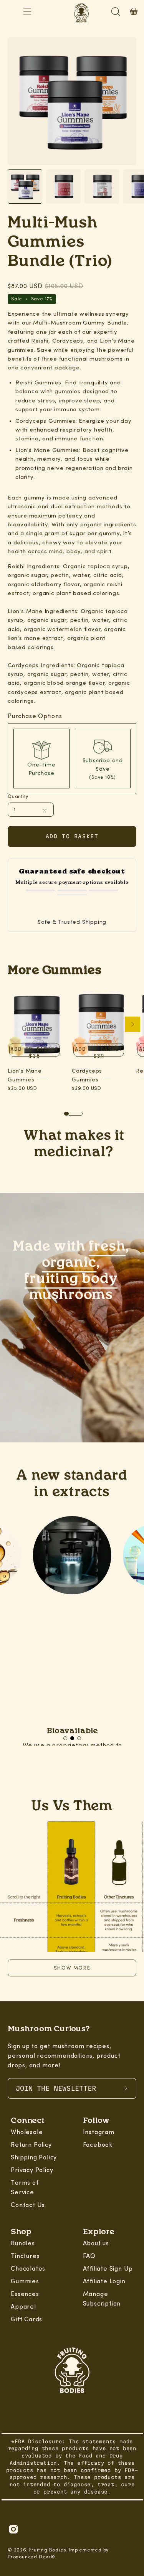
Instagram (99, 2132)
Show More (72, 1968)
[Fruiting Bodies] (72, 2372)
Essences (25, 2294)
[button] (65, 1738)
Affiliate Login (104, 2281)
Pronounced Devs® (31, 2557)
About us (96, 2243)
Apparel (23, 2307)
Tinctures (25, 2256)
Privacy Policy (32, 2170)
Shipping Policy (34, 2157)
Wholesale (27, 2132)
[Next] (132, 1024)
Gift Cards (26, 2319)
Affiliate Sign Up (108, 2269)
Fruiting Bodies (47, 2550)
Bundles (23, 2243)
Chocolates (28, 2269)
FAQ (89, 2256)
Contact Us (28, 2205)
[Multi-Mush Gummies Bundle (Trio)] (25, 186)
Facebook (98, 2145)
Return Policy (31, 2145)
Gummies (25, 2281)
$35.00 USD (22, 1088)
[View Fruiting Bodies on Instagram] (13, 2529)
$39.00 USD (87, 1088)
